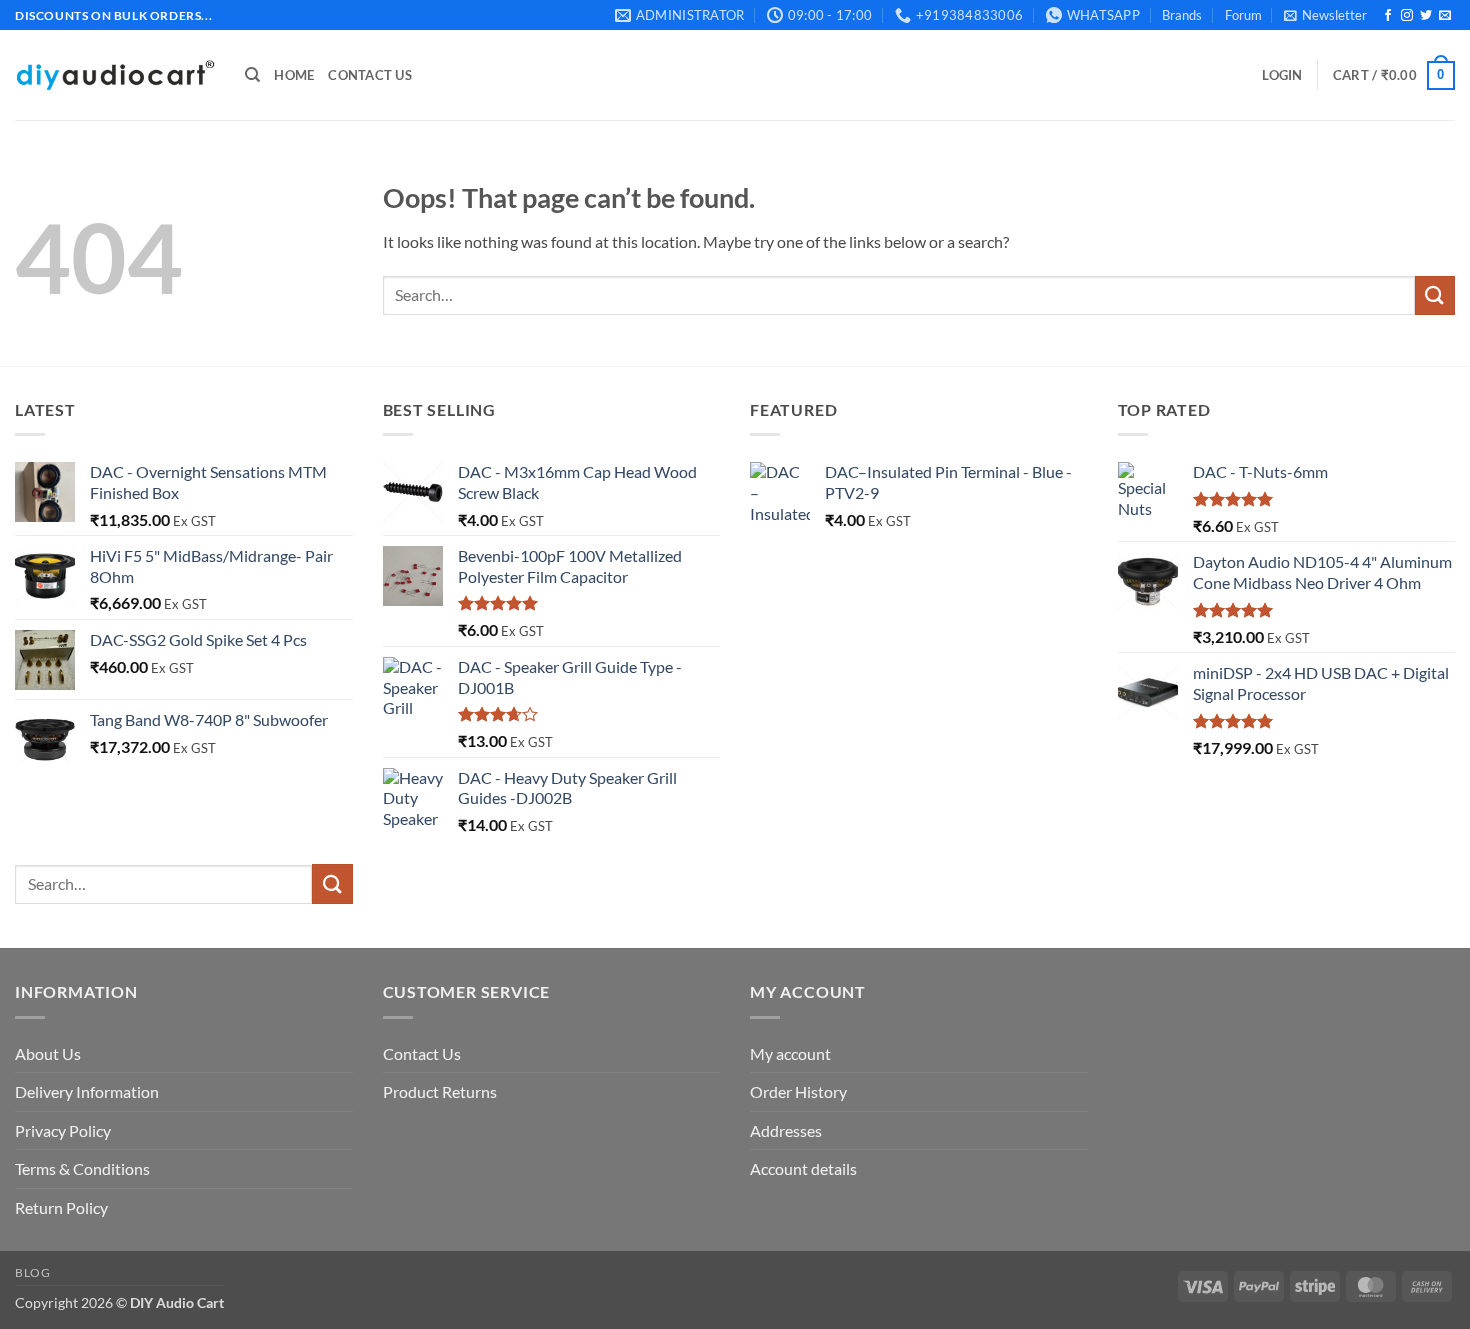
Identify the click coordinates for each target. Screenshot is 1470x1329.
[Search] (252, 75)
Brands (1182, 15)
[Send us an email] (1445, 16)
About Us (48, 1053)
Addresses (786, 1130)
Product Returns (440, 1091)
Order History (798, 1091)
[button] (1325, 15)
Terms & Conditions (82, 1168)
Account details (803, 1168)
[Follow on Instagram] (1407, 16)
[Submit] (1435, 295)
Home (294, 75)
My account (790, 1053)
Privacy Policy (63, 1130)
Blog (32, 1272)
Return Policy (61, 1207)
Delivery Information (87, 1091)
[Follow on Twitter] (1426, 16)
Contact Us (370, 75)
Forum (1243, 15)
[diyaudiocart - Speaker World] (115, 75)
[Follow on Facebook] (1388, 16)
